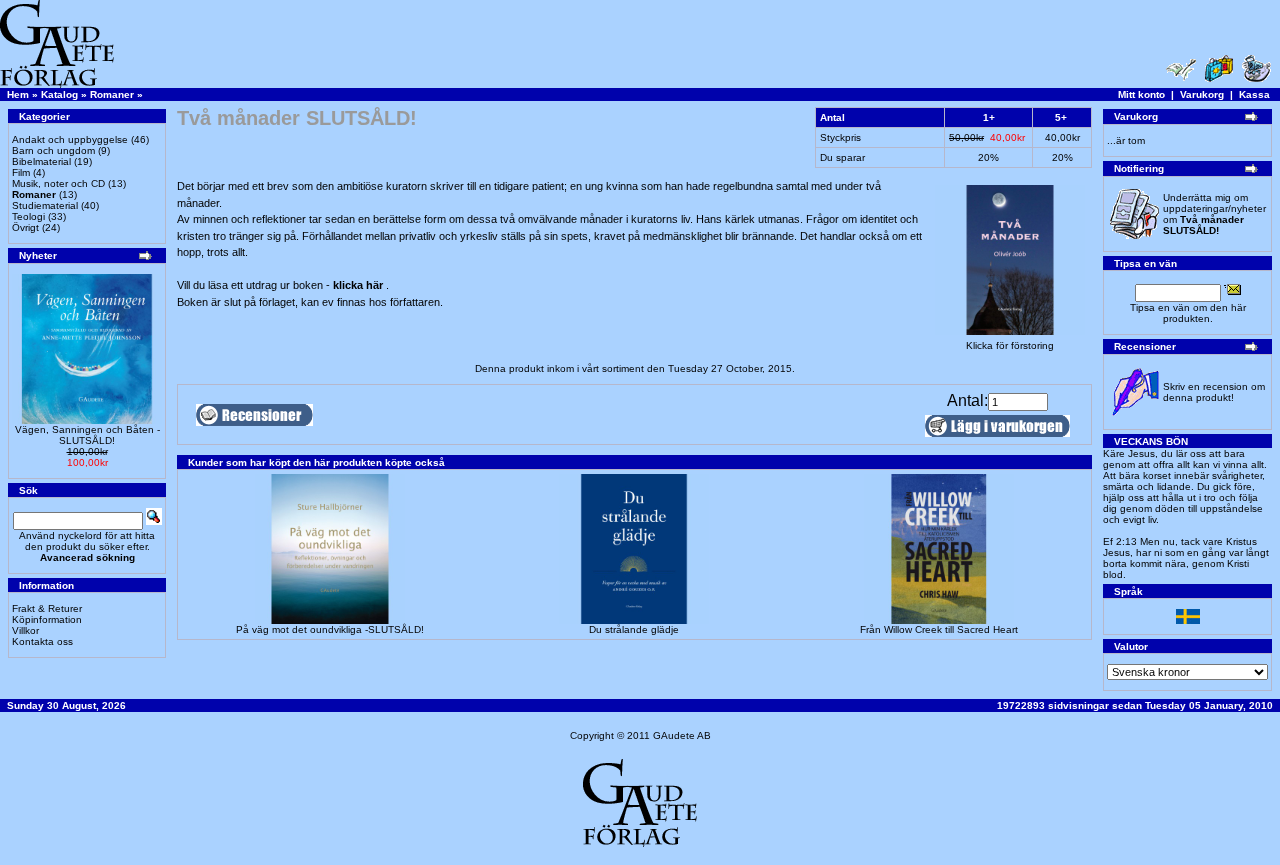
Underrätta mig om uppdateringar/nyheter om (1214, 214)
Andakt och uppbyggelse (70, 139)
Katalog (59, 94)
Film (21, 172)
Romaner (112, 94)
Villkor (25, 630)
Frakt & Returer (47, 608)
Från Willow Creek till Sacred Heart (939, 629)
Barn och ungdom (53, 150)
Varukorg (1202, 94)
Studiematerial (45, 205)
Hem (18, 94)
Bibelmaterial (41, 161)
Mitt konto (1141, 94)
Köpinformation (47, 619)
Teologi (28, 216)
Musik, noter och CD (58, 183)
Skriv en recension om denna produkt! (1214, 392)
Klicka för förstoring (1010, 345)
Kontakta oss (42, 641)
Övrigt (25, 227)
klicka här (358, 285)
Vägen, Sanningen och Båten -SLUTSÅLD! (87, 435)
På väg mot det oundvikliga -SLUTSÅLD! (330, 629)
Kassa (1254, 94)
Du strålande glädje (634, 629)
